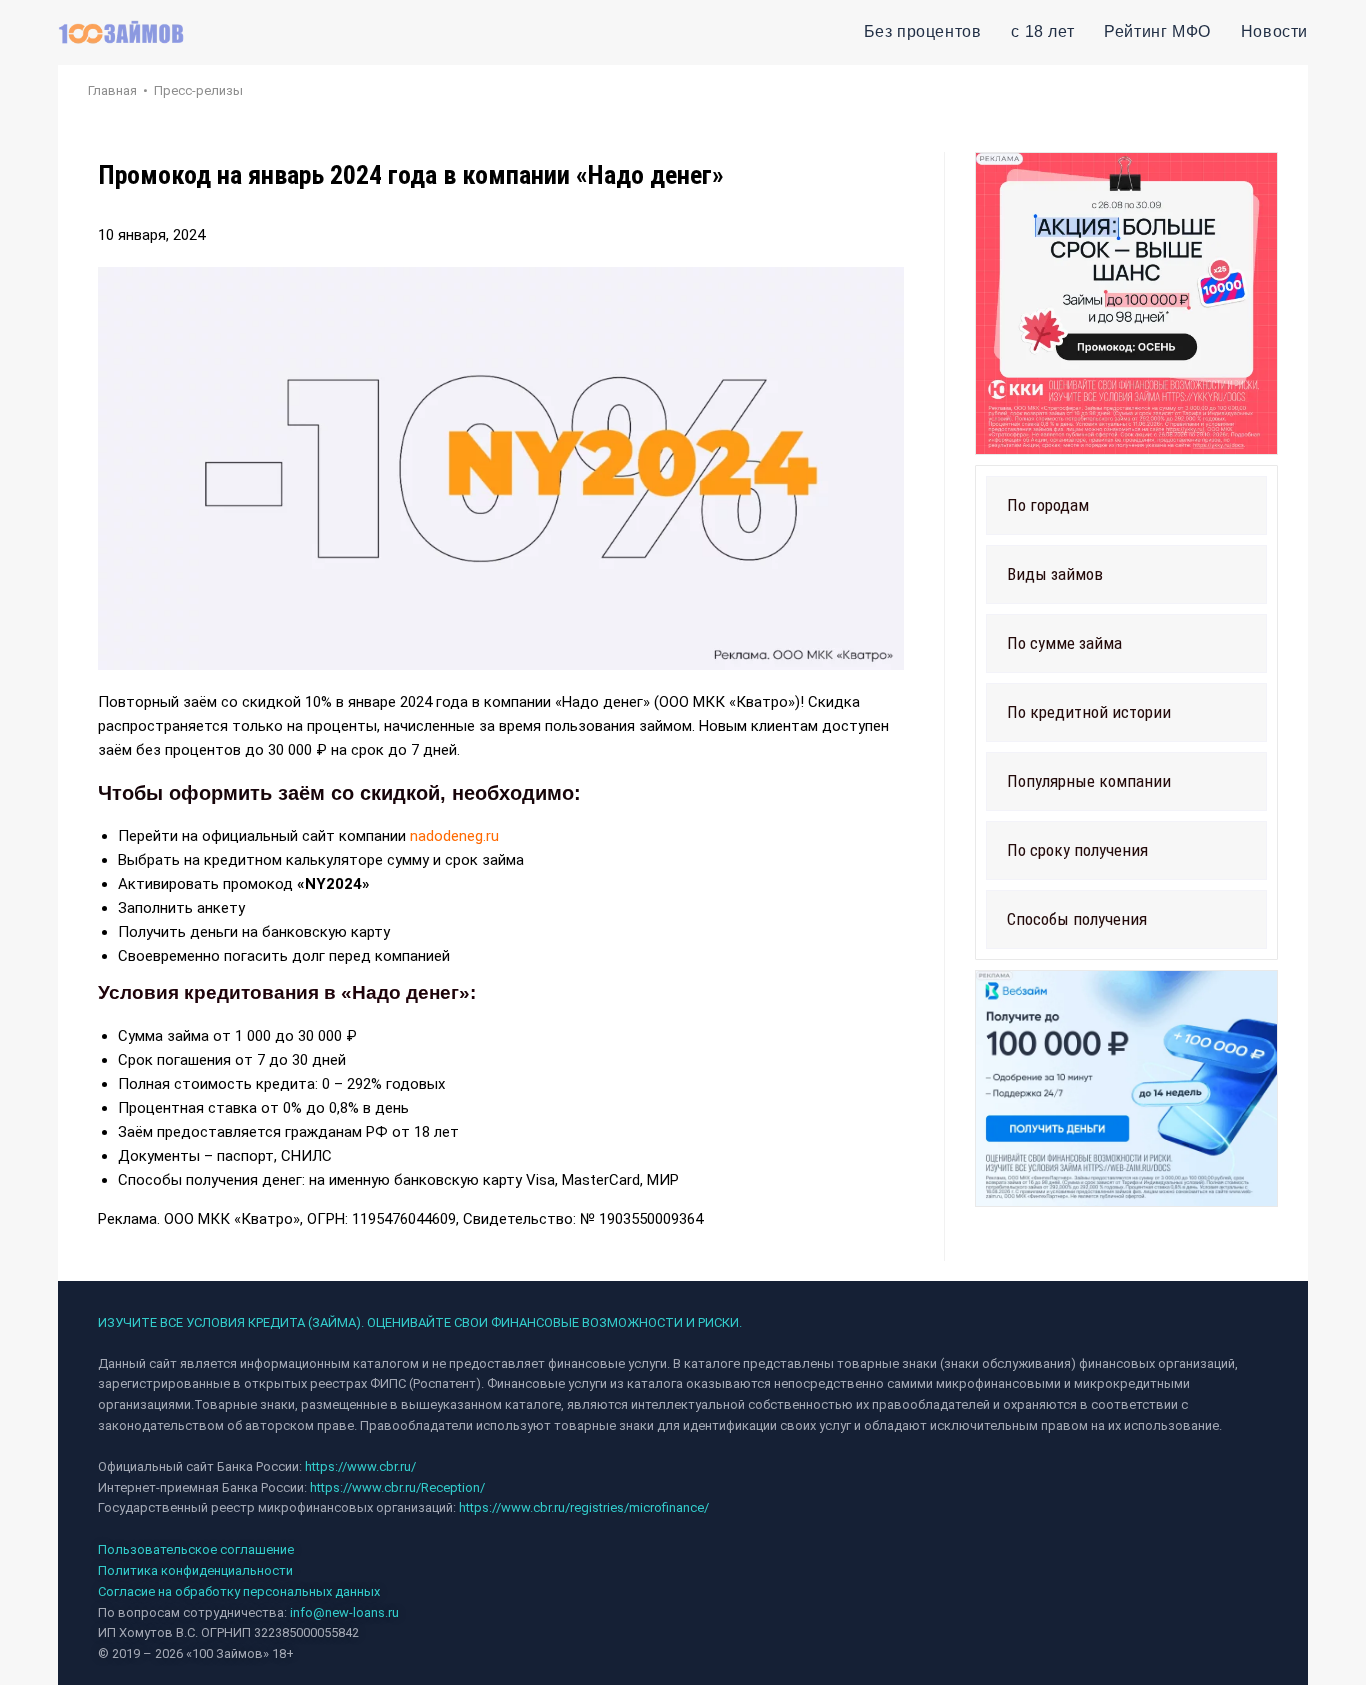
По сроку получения (1077, 850)
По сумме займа (1064, 643)
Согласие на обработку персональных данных (239, 1591)
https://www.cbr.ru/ (360, 1466)
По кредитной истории (1089, 712)
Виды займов (1055, 574)
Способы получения (1077, 919)
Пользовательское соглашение (196, 1549)
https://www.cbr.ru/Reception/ (397, 1487)
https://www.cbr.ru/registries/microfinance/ (584, 1507)
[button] (1126, 505)
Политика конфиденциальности (195, 1570)
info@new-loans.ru (344, 1612)
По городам (1048, 505)
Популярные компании (1089, 781)
